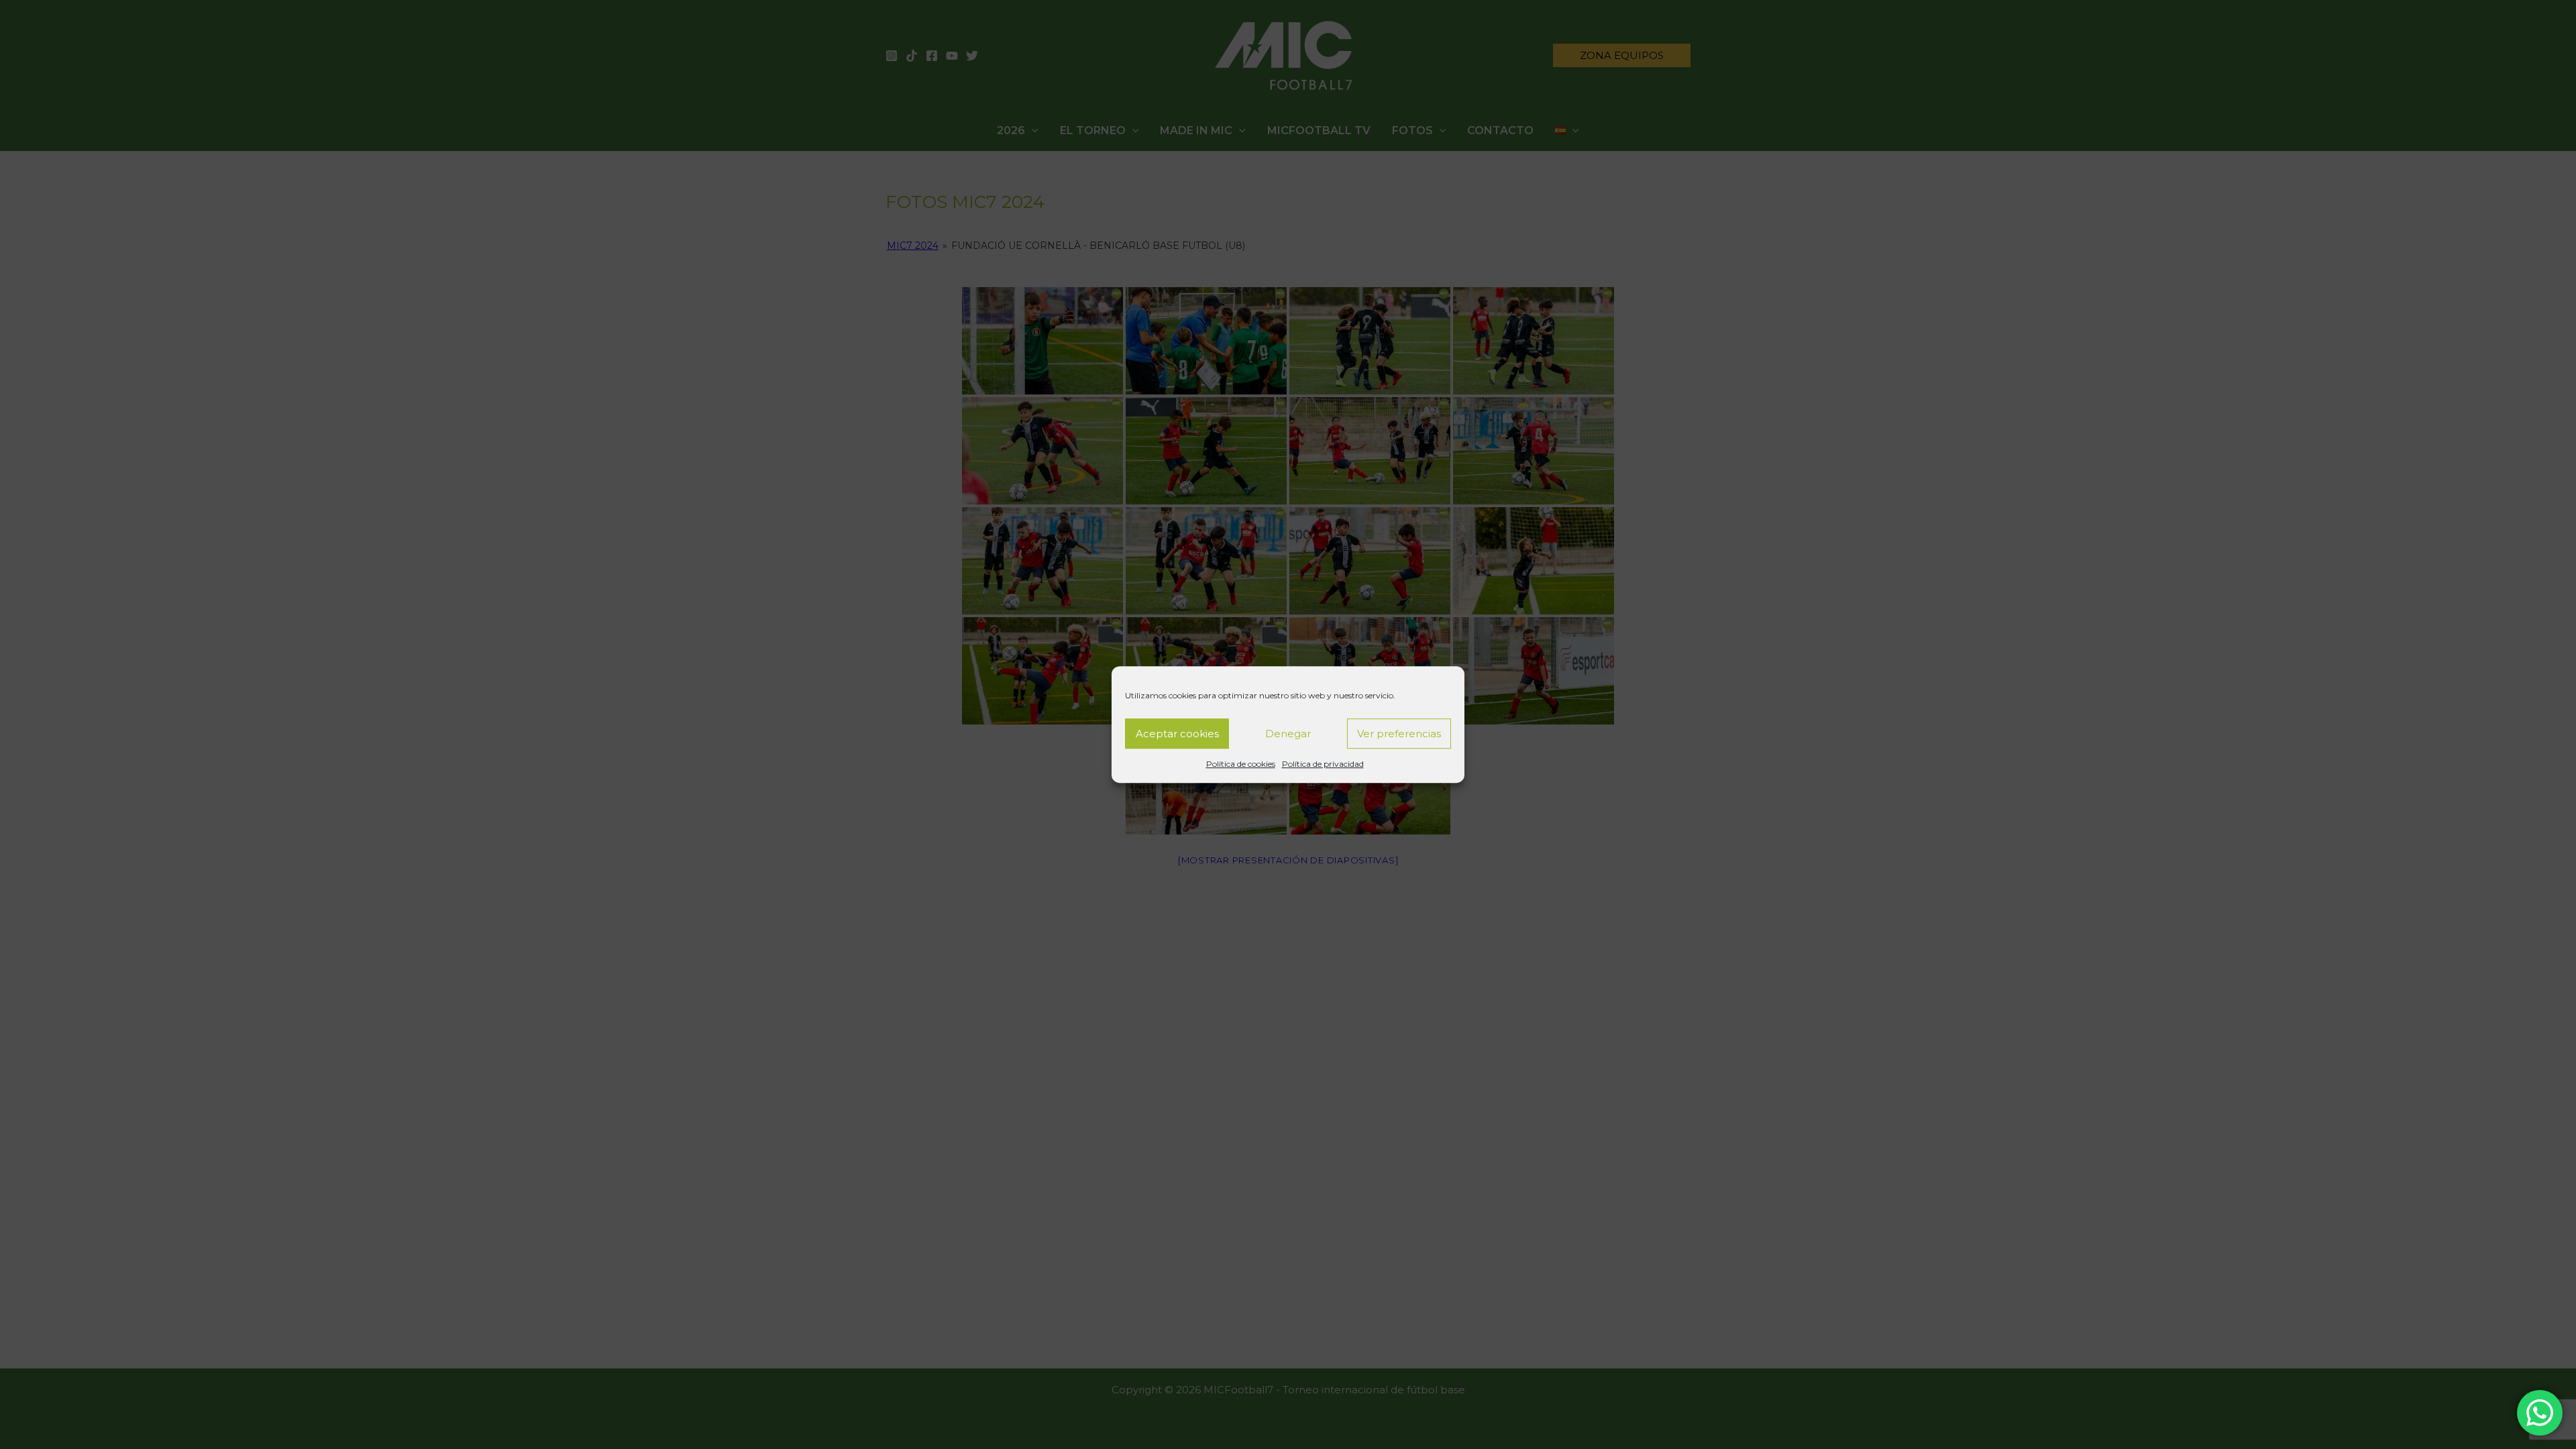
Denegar (1288, 734)
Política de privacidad (1323, 764)
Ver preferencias (1399, 734)
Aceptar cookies (1177, 734)
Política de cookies (1241, 764)
